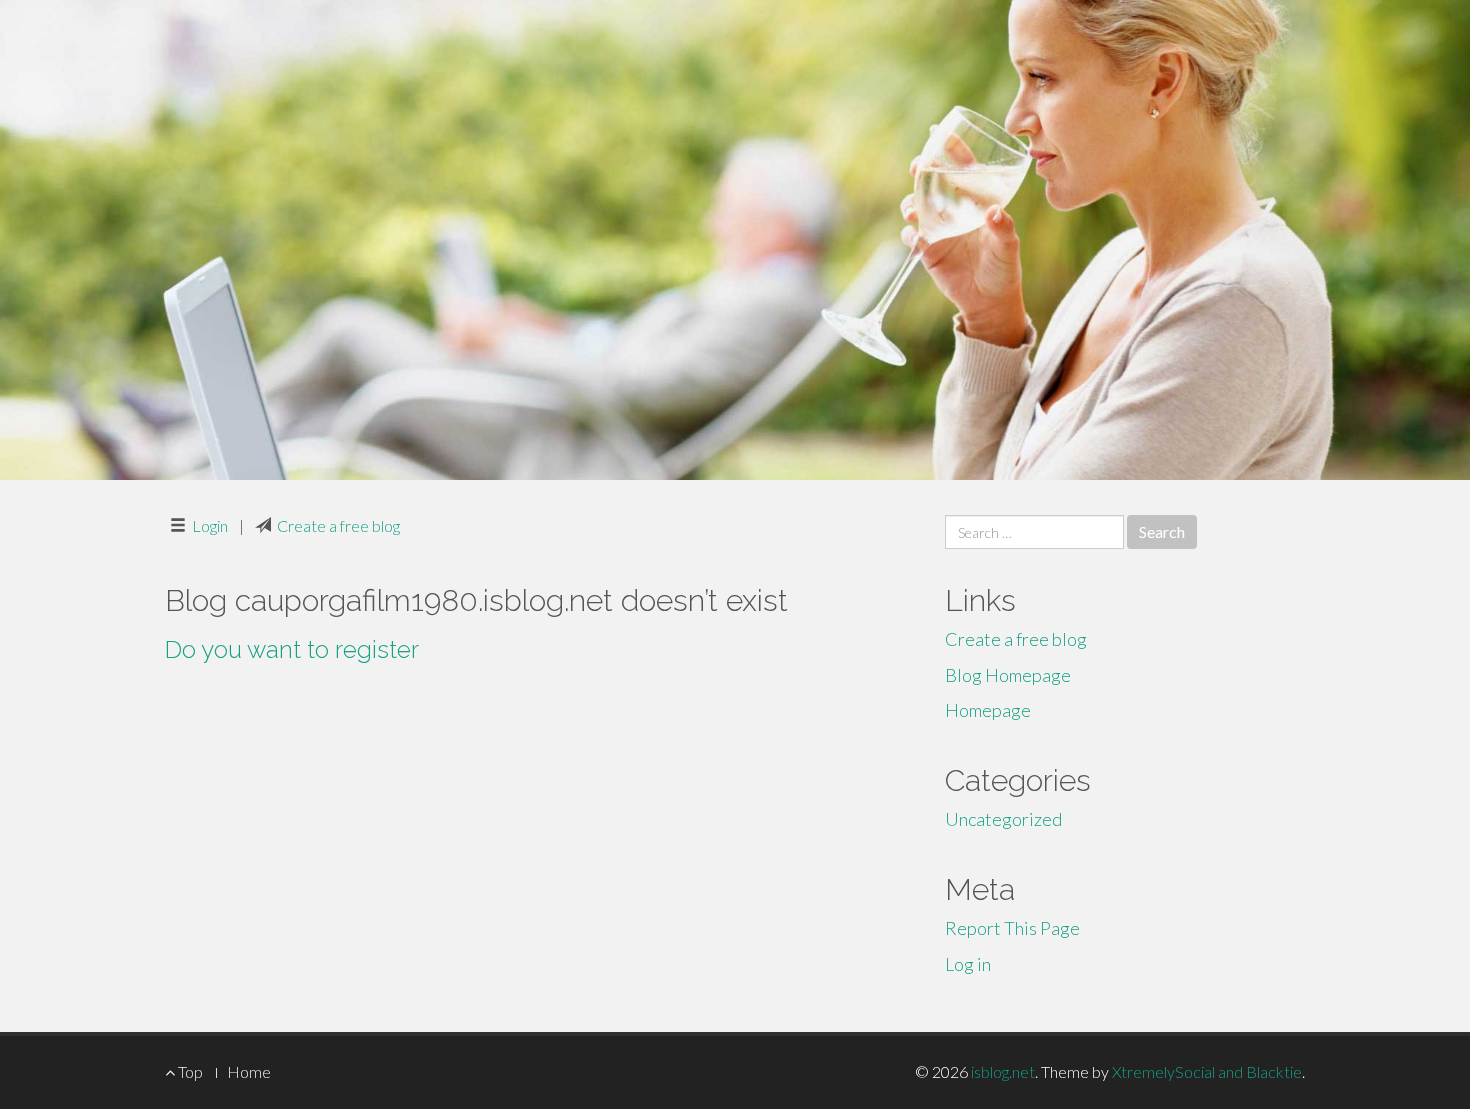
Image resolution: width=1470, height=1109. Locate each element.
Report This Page (1012, 928)
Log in (968, 964)
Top (189, 1071)
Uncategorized (1003, 819)
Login (210, 525)
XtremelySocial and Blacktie (1207, 1071)
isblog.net (1003, 1071)
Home (249, 1071)
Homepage (988, 710)
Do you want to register (292, 649)
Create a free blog (338, 525)
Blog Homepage (1008, 675)
